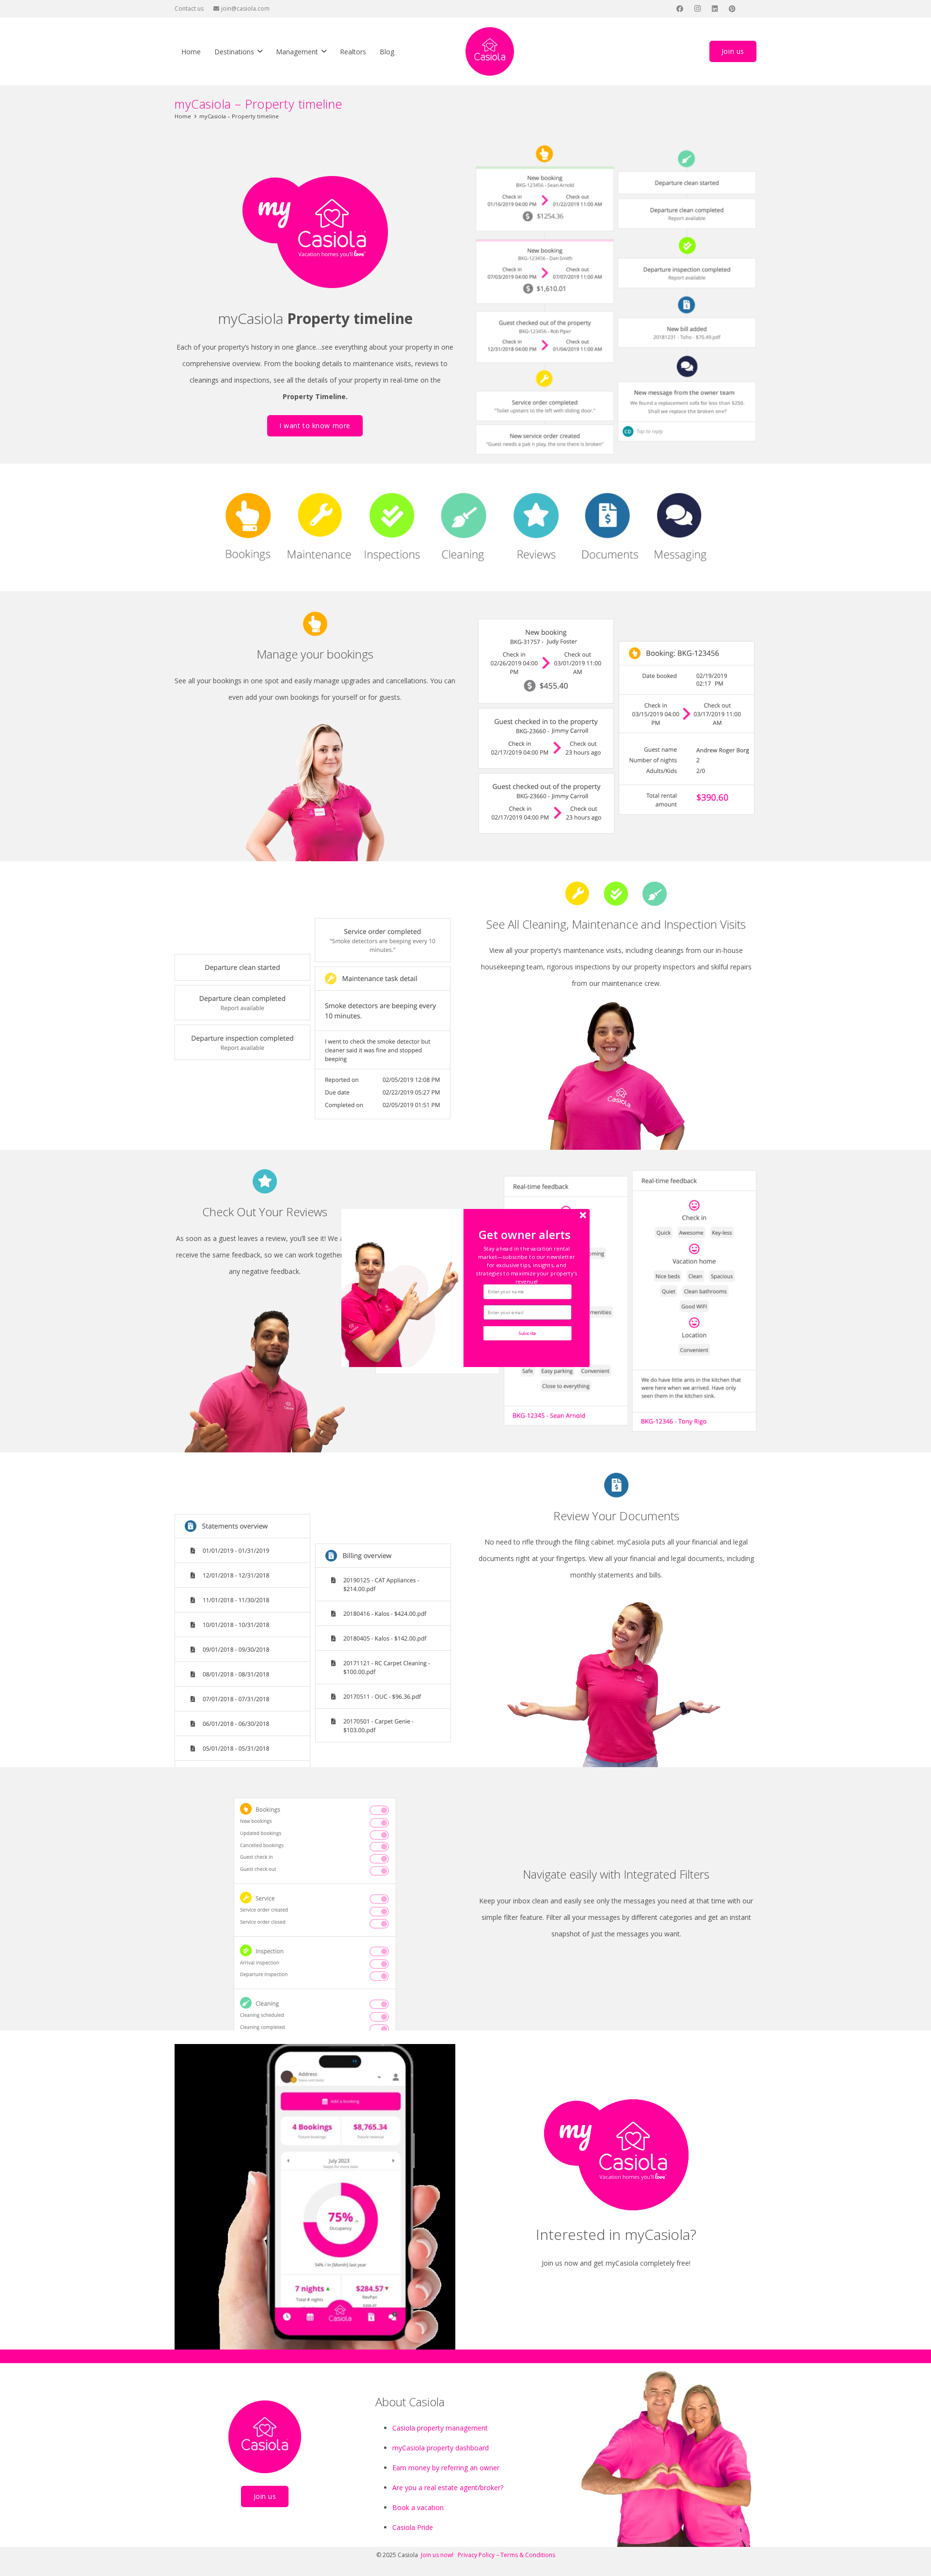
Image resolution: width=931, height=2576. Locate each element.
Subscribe (528, 1333)
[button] (526, 1265)
